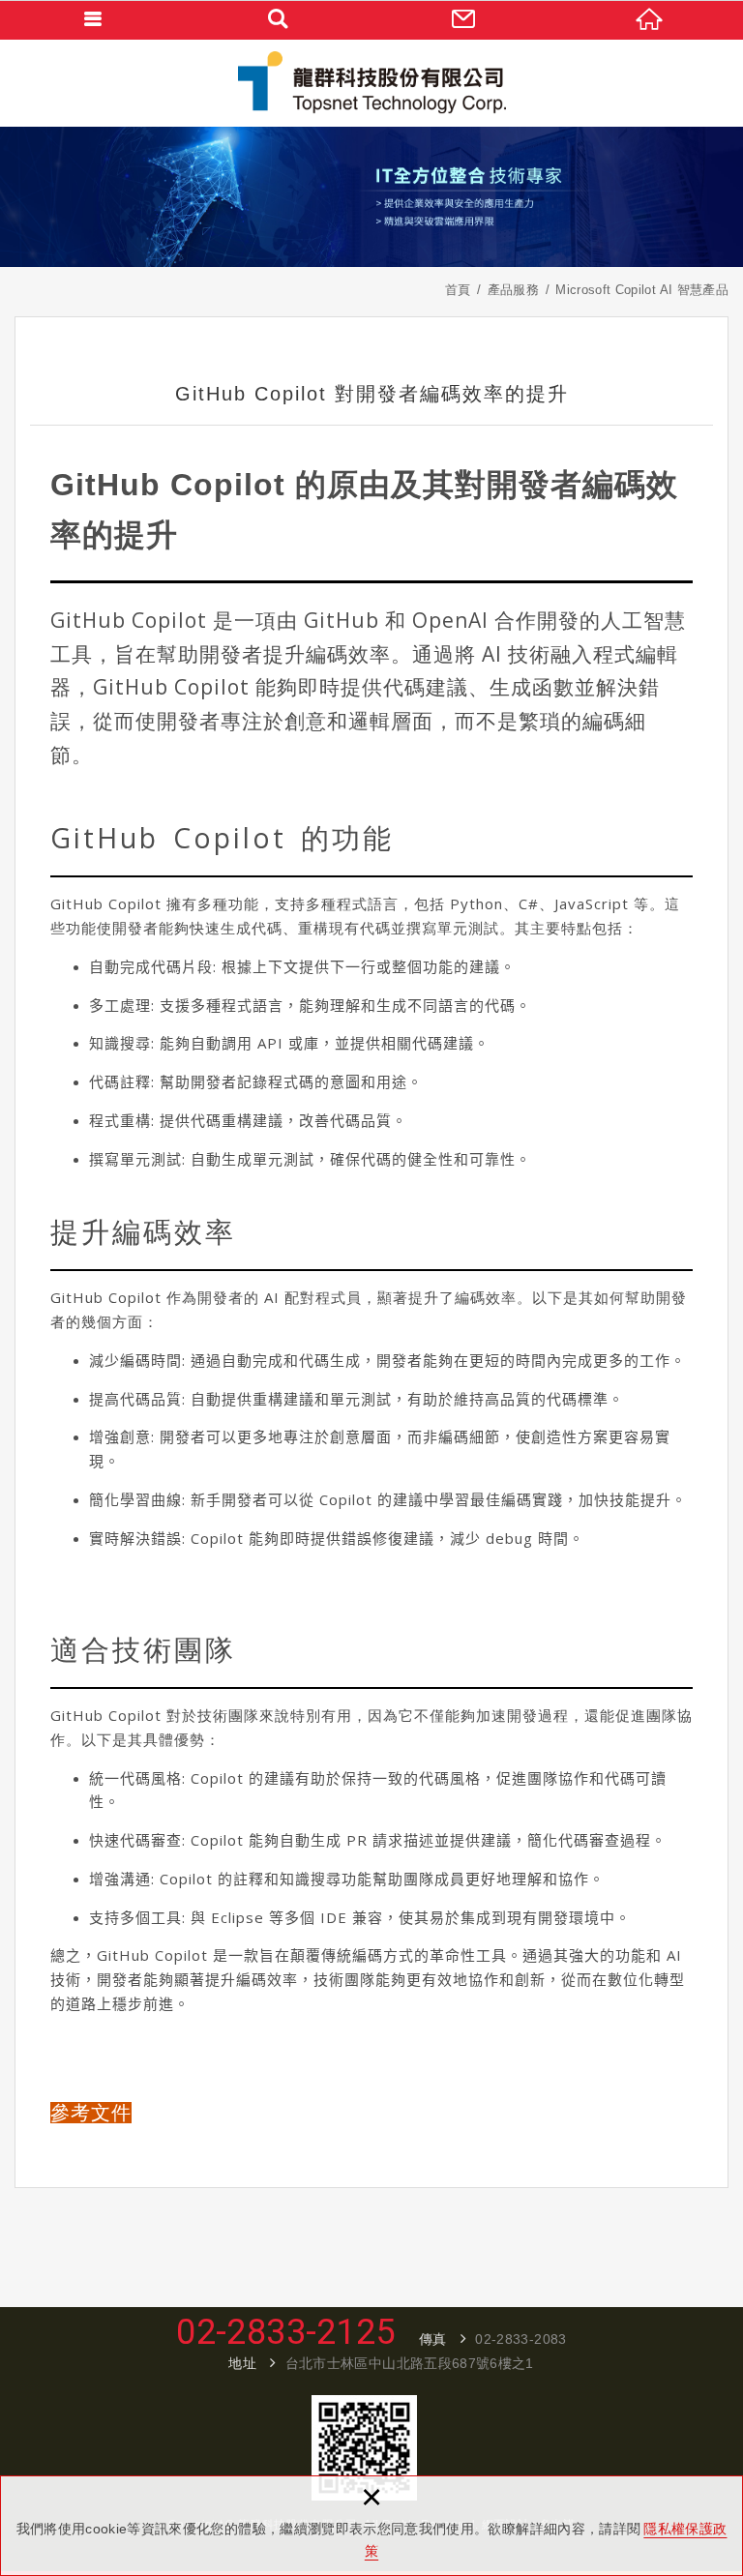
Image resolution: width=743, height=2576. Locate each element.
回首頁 (650, 19)
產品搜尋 (279, 19)
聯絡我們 (464, 19)
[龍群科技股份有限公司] (371, 83)
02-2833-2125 (285, 2332)
